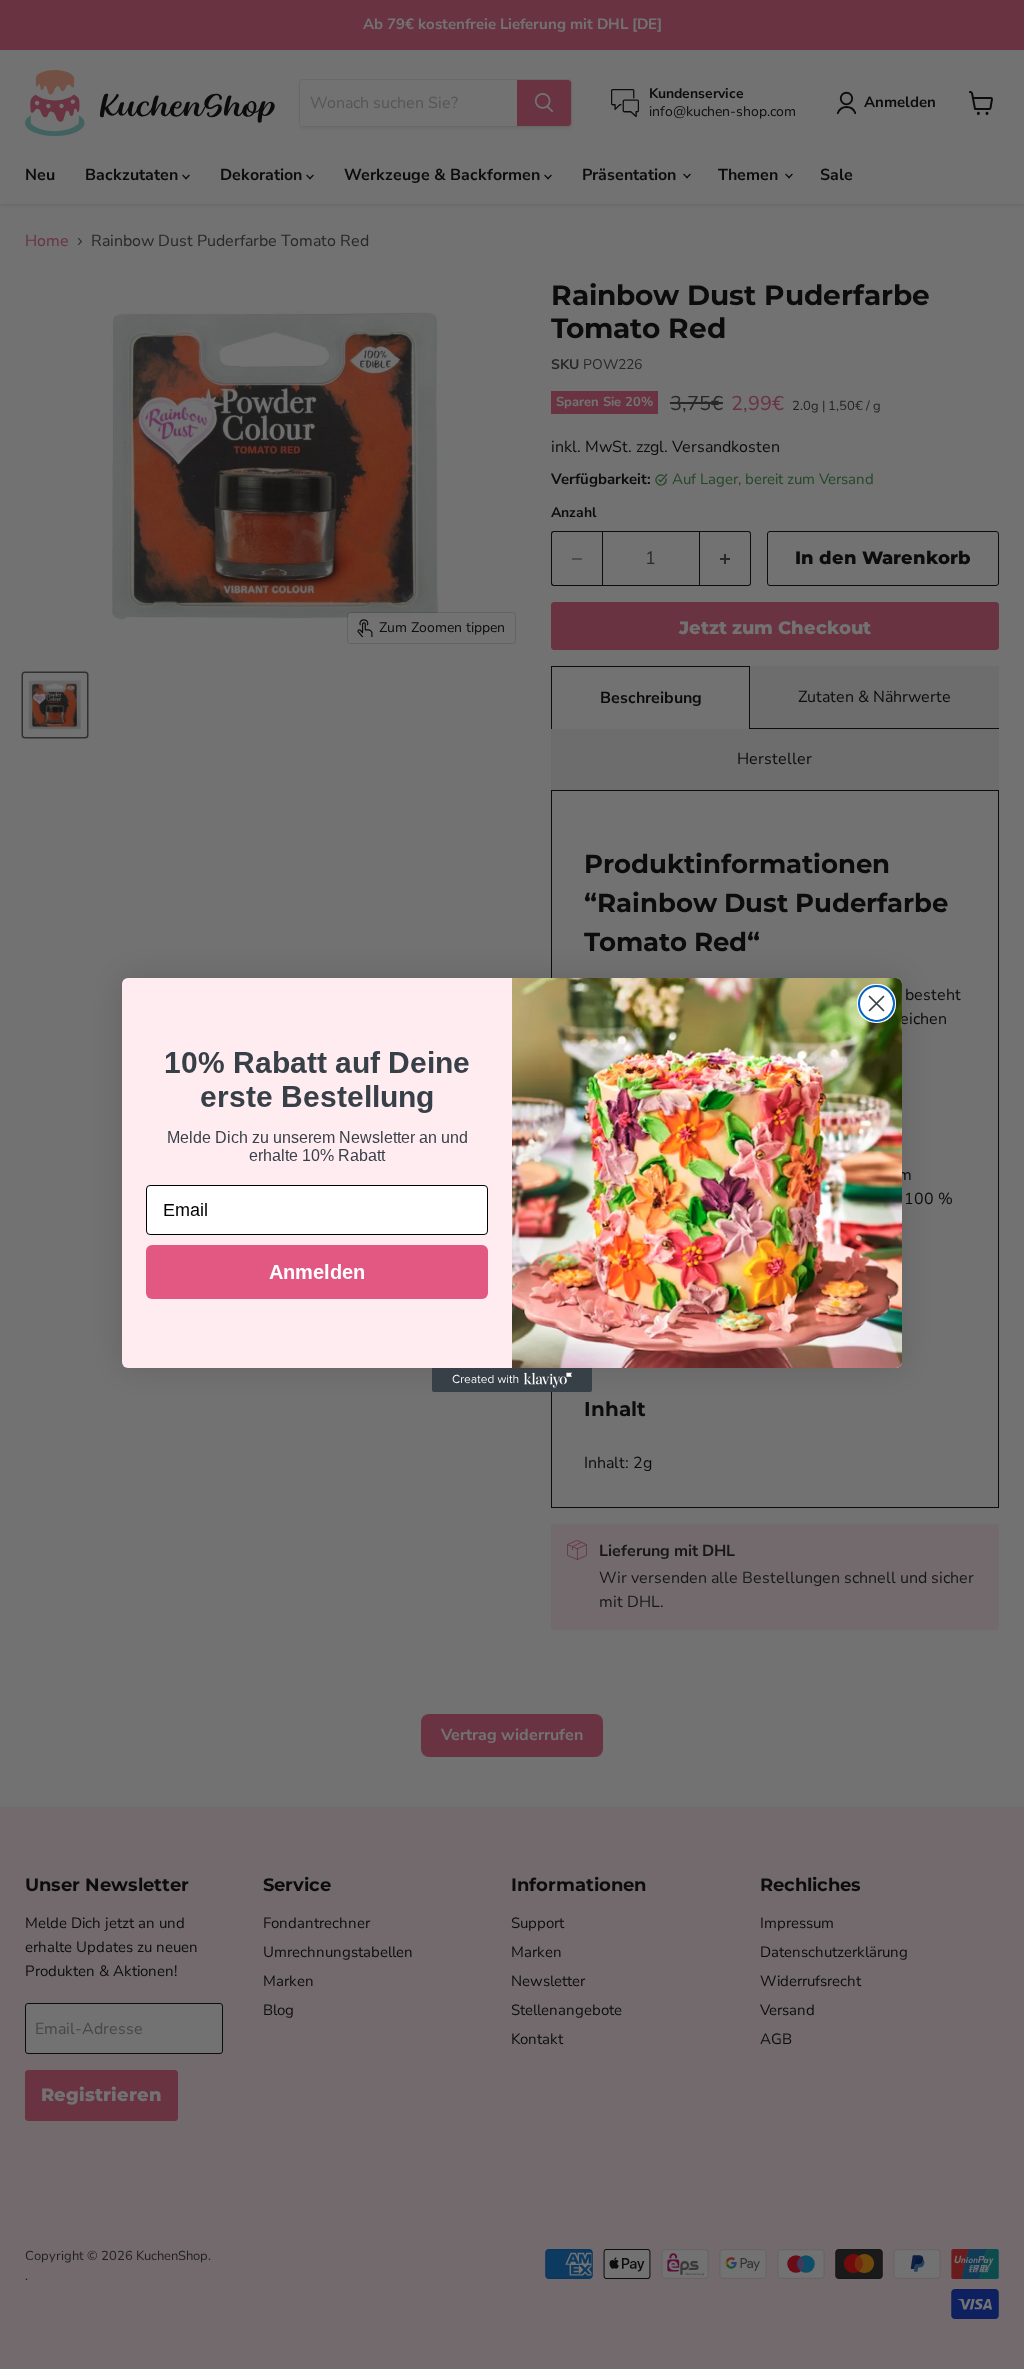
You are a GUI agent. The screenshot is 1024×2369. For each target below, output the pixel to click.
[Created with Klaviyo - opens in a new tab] (512, 1380)
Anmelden (317, 1272)
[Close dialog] (876, 1003)
